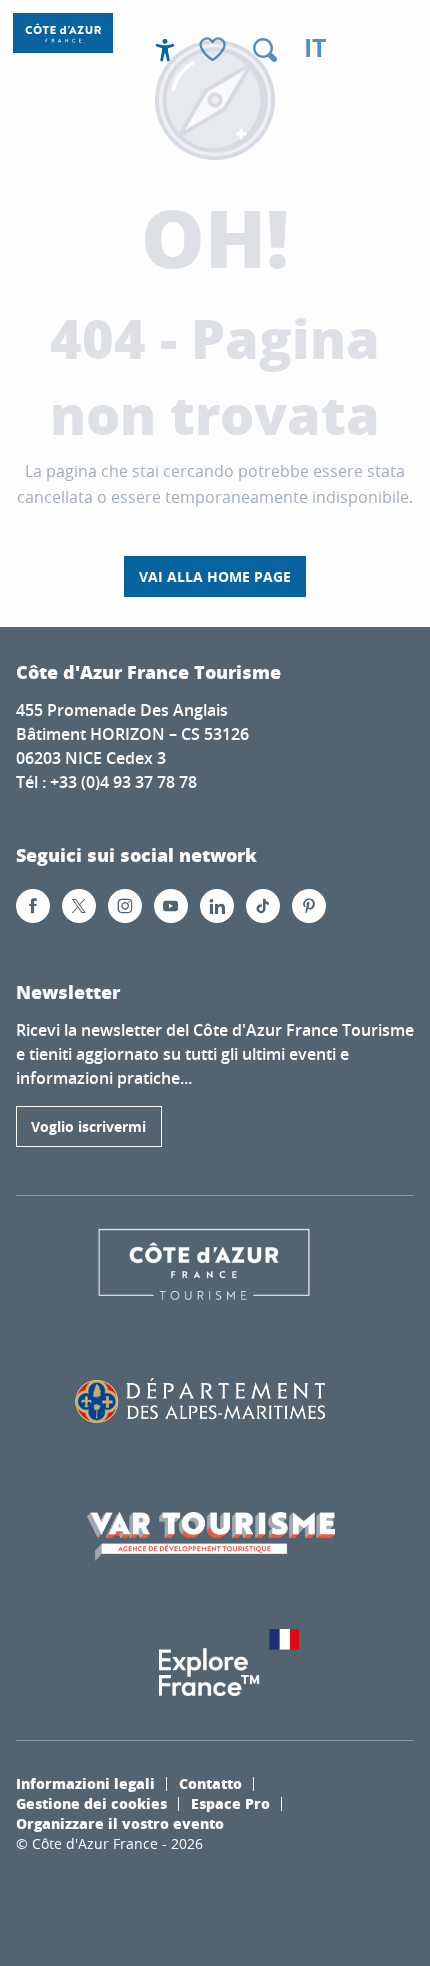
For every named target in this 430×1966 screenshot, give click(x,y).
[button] (265, 50)
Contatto (210, 1783)
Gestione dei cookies (91, 1803)
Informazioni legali (85, 1783)
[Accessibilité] (165, 50)
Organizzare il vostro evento (120, 1823)
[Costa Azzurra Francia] (63, 33)
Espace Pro (230, 1803)
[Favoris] (215, 50)
